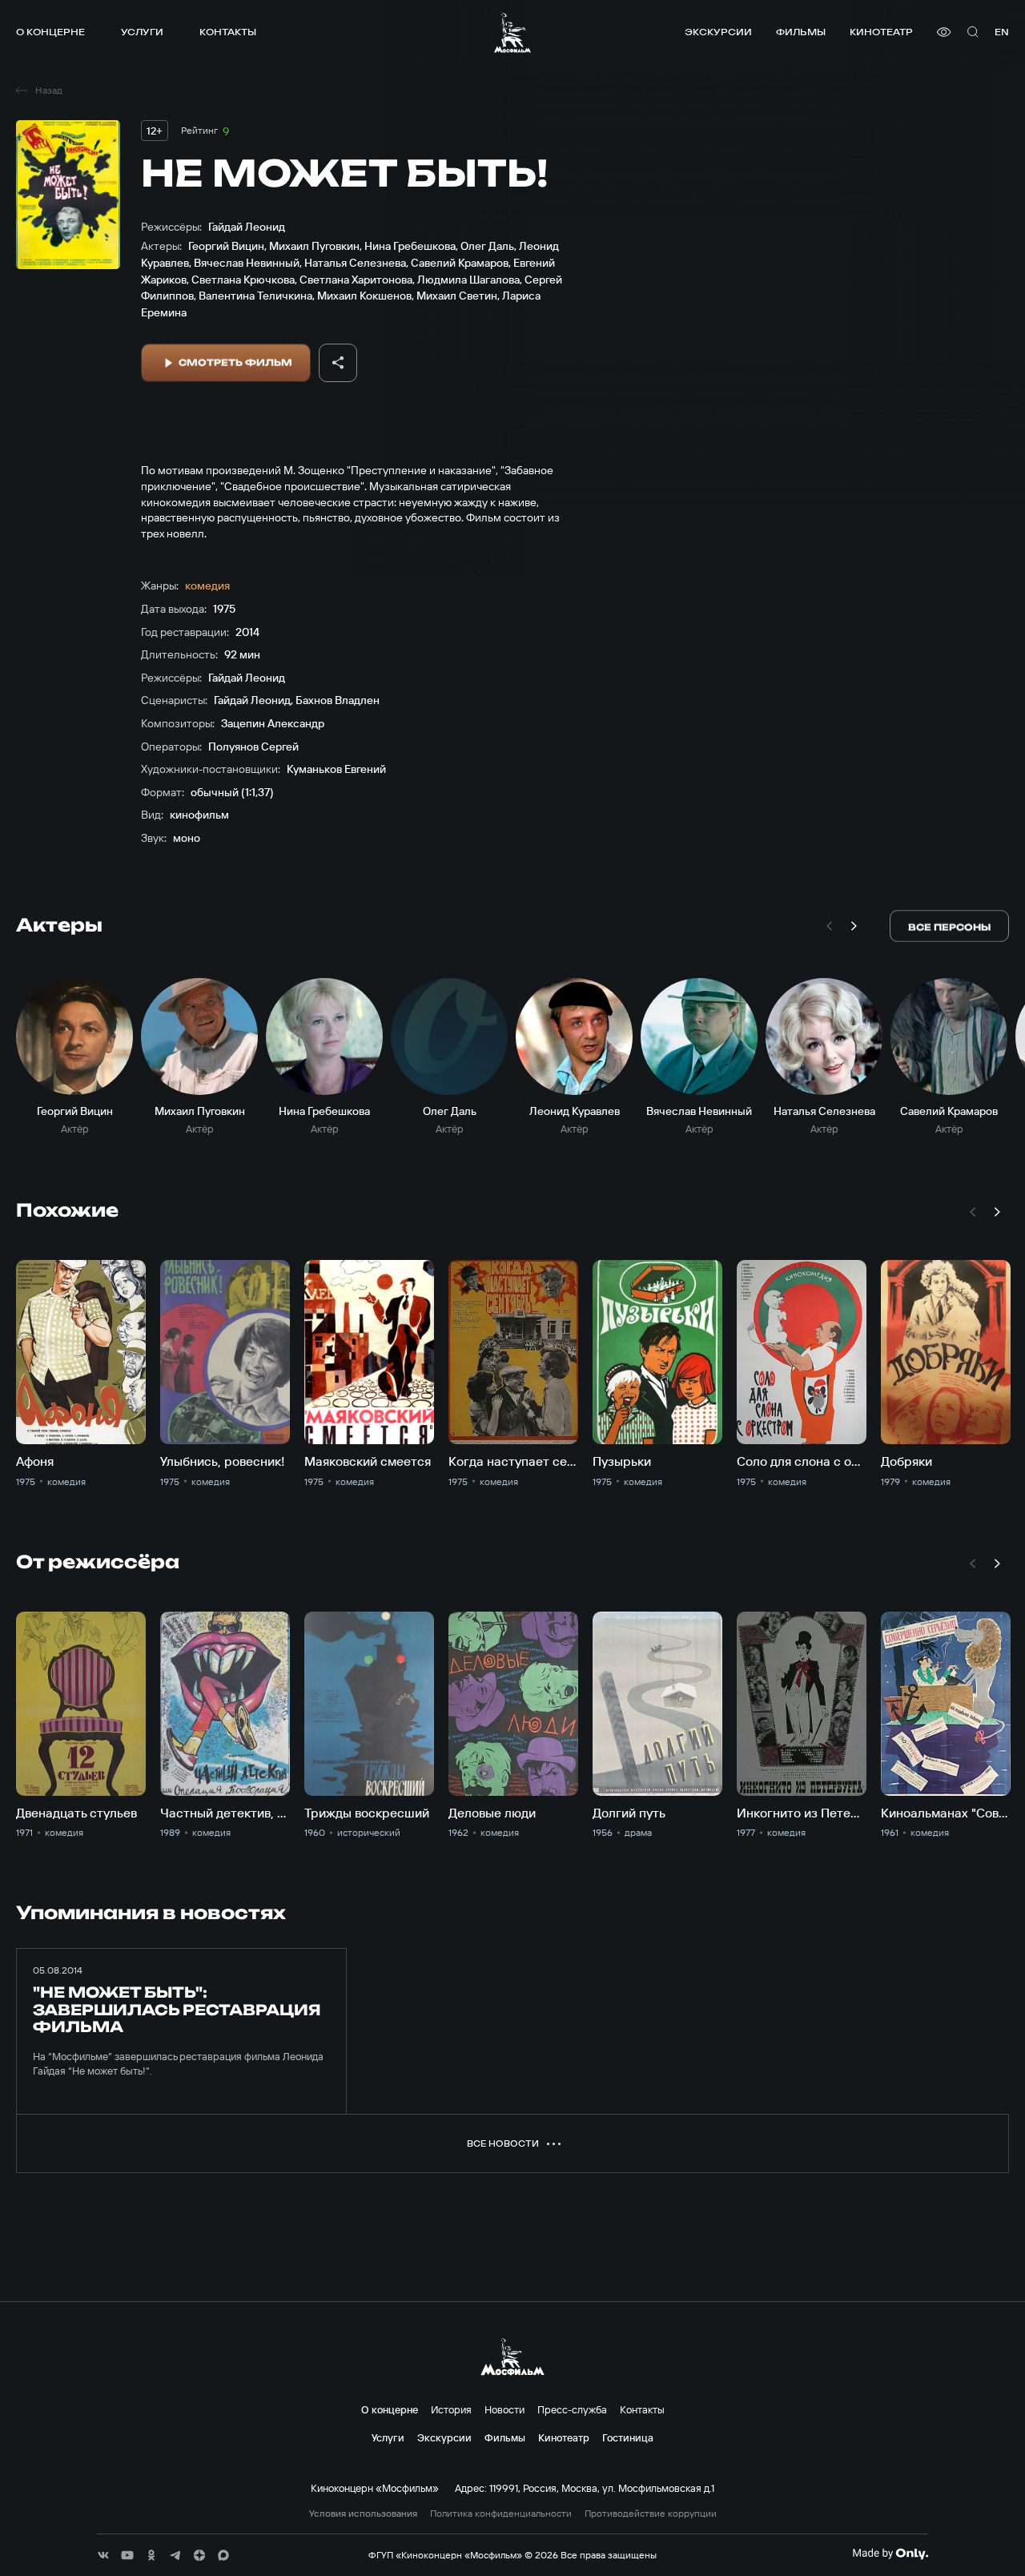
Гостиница (628, 2437)
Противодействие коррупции (651, 2514)
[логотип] (512, 32)
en (1002, 32)
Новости (504, 2409)
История (451, 2409)
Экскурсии (718, 32)
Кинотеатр (881, 32)
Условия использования (363, 2514)
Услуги (142, 32)
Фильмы (801, 32)
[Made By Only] (890, 2554)
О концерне (50, 32)
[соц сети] (103, 2555)
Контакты (228, 32)
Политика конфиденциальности (501, 2514)
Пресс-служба (572, 2409)
